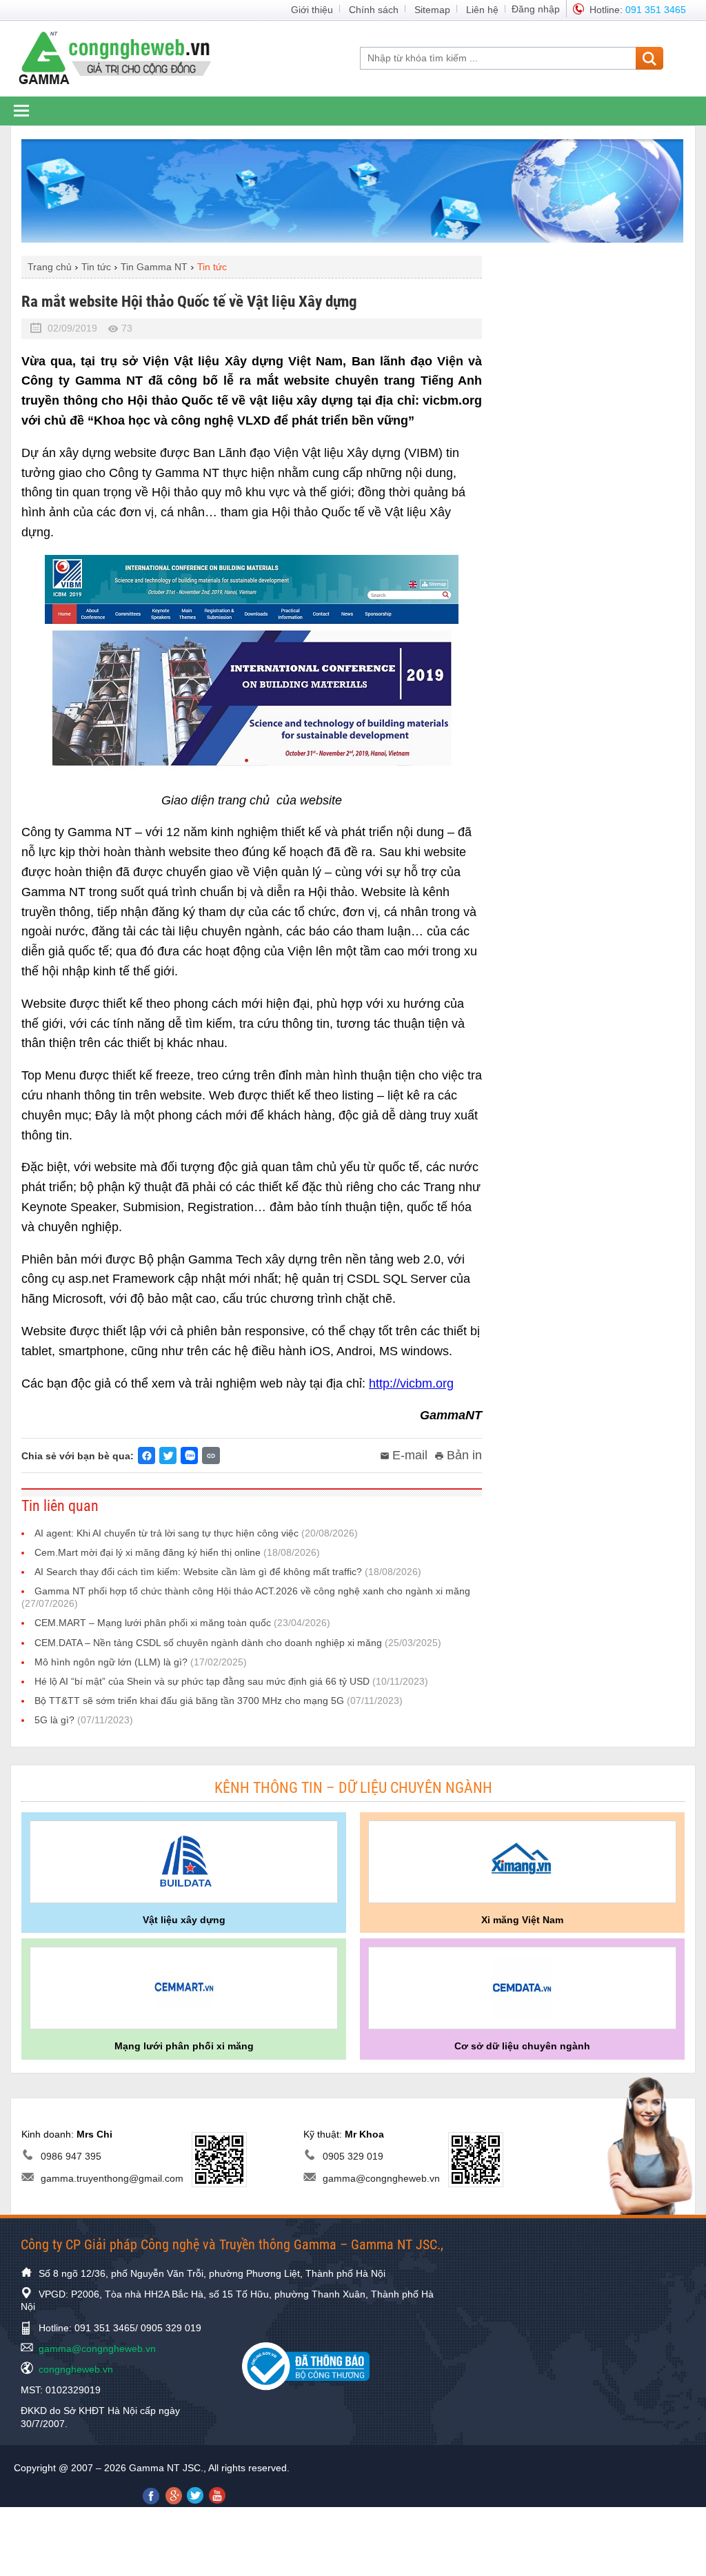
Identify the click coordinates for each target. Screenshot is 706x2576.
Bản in (464, 1455)
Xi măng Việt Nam (522, 1920)
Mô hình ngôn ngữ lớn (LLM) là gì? (141, 1662)
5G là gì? (84, 1720)
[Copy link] (211, 1456)
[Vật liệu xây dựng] (184, 1862)
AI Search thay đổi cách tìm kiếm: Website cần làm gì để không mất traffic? (228, 1572)
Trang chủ (50, 267)
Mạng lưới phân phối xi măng (184, 2046)
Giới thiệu (312, 10)
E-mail (410, 1455)
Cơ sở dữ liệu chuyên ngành (522, 2046)
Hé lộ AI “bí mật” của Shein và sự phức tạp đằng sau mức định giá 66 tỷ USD (231, 1681)
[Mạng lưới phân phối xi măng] (184, 1988)
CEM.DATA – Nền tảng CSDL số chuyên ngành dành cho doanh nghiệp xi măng (238, 1643)
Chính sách (374, 10)
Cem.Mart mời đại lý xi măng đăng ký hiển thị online (177, 1552)
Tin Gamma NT (154, 267)
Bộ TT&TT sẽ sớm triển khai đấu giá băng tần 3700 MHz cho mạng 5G (219, 1701)
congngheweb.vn (76, 2369)
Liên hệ (482, 10)
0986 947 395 (71, 2156)
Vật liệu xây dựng (184, 1920)
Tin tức (96, 267)
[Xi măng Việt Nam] (522, 1862)
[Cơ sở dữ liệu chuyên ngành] (522, 1988)
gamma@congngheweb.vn (381, 2178)
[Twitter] (168, 1456)
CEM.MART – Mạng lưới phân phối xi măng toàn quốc (182, 1623)
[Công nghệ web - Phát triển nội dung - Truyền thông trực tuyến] (123, 57)
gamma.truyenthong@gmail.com (112, 2178)
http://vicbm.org (411, 1383)
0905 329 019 (353, 2156)
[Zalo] (189, 1456)
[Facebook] (147, 1456)
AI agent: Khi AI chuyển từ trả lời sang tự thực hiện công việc (196, 1533)
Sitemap (432, 10)
